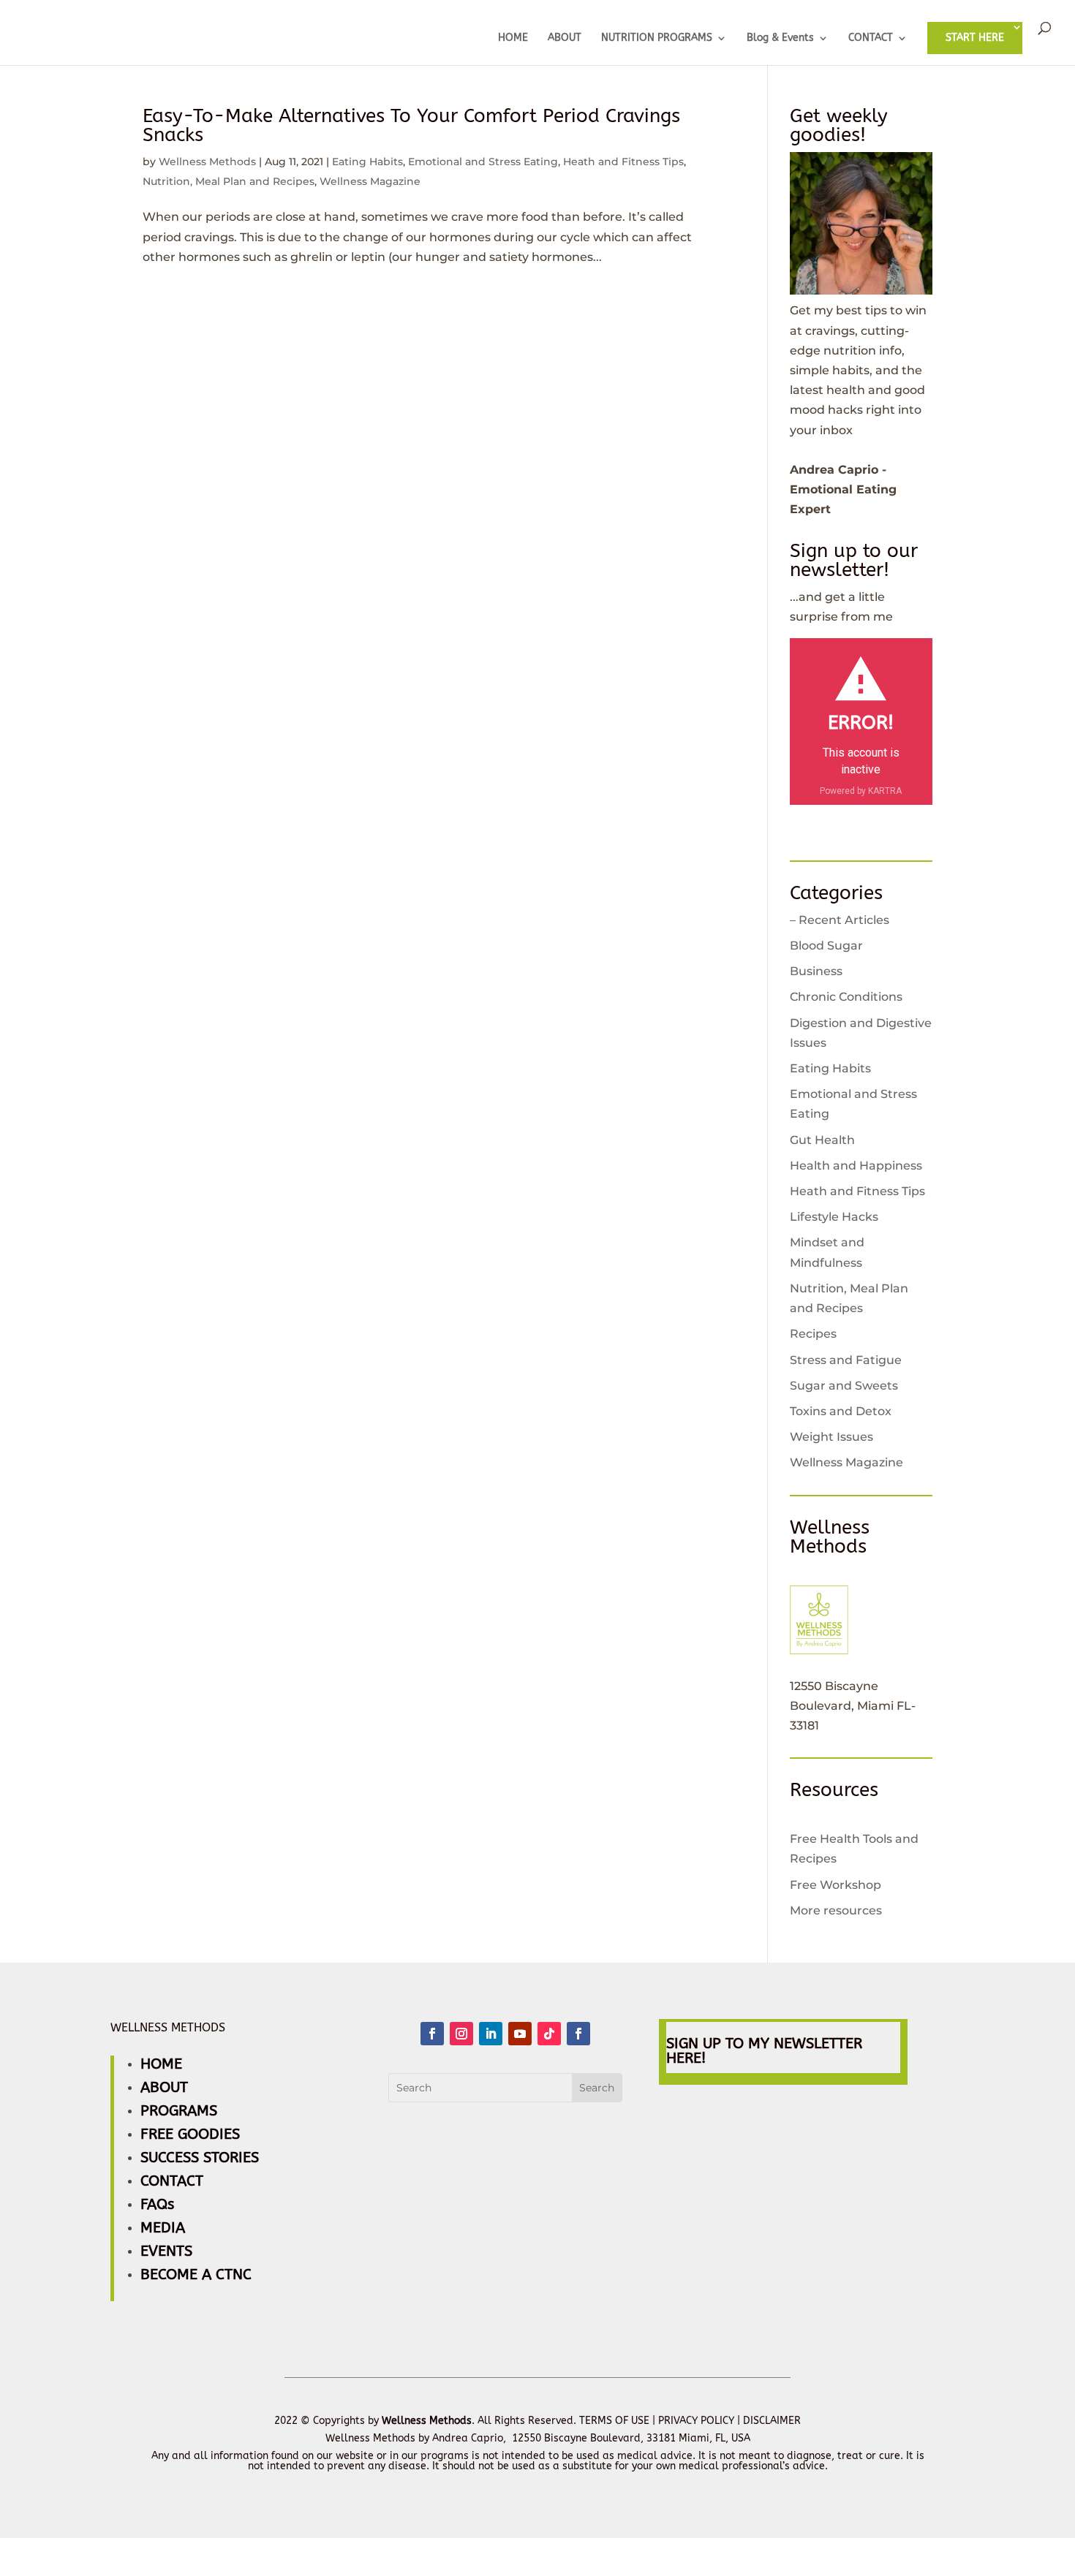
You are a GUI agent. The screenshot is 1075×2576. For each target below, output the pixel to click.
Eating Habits (367, 162)
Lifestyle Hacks (834, 1217)
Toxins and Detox (841, 1411)
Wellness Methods (207, 162)
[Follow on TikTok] (549, 2034)
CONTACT (871, 38)
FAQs (157, 2204)
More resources (836, 1910)
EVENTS (166, 2251)
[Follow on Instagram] (461, 2034)
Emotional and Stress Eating (483, 162)
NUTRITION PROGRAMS (657, 38)
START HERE (975, 38)
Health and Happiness (856, 1166)
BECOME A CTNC (196, 2274)
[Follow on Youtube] (520, 2034)
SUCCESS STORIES (200, 2158)
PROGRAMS (179, 2111)
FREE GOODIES (190, 2134)
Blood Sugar (826, 946)
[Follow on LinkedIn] (491, 2034)
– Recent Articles (840, 920)
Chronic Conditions (846, 997)
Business (816, 971)
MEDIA (163, 2228)
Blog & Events (780, 38)
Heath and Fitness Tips (623, 162)
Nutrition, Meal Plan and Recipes (229, 181)
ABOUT (565, 38)
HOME (513, 38)
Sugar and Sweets (844, 1386)
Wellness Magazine (370, 181)
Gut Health (822, 1140)
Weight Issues (831, 1437)
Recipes (813, 1334)
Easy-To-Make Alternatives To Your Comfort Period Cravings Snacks (411, 125)
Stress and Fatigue (846, 1360)
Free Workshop (836, 1885)
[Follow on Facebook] (432, 2034)
